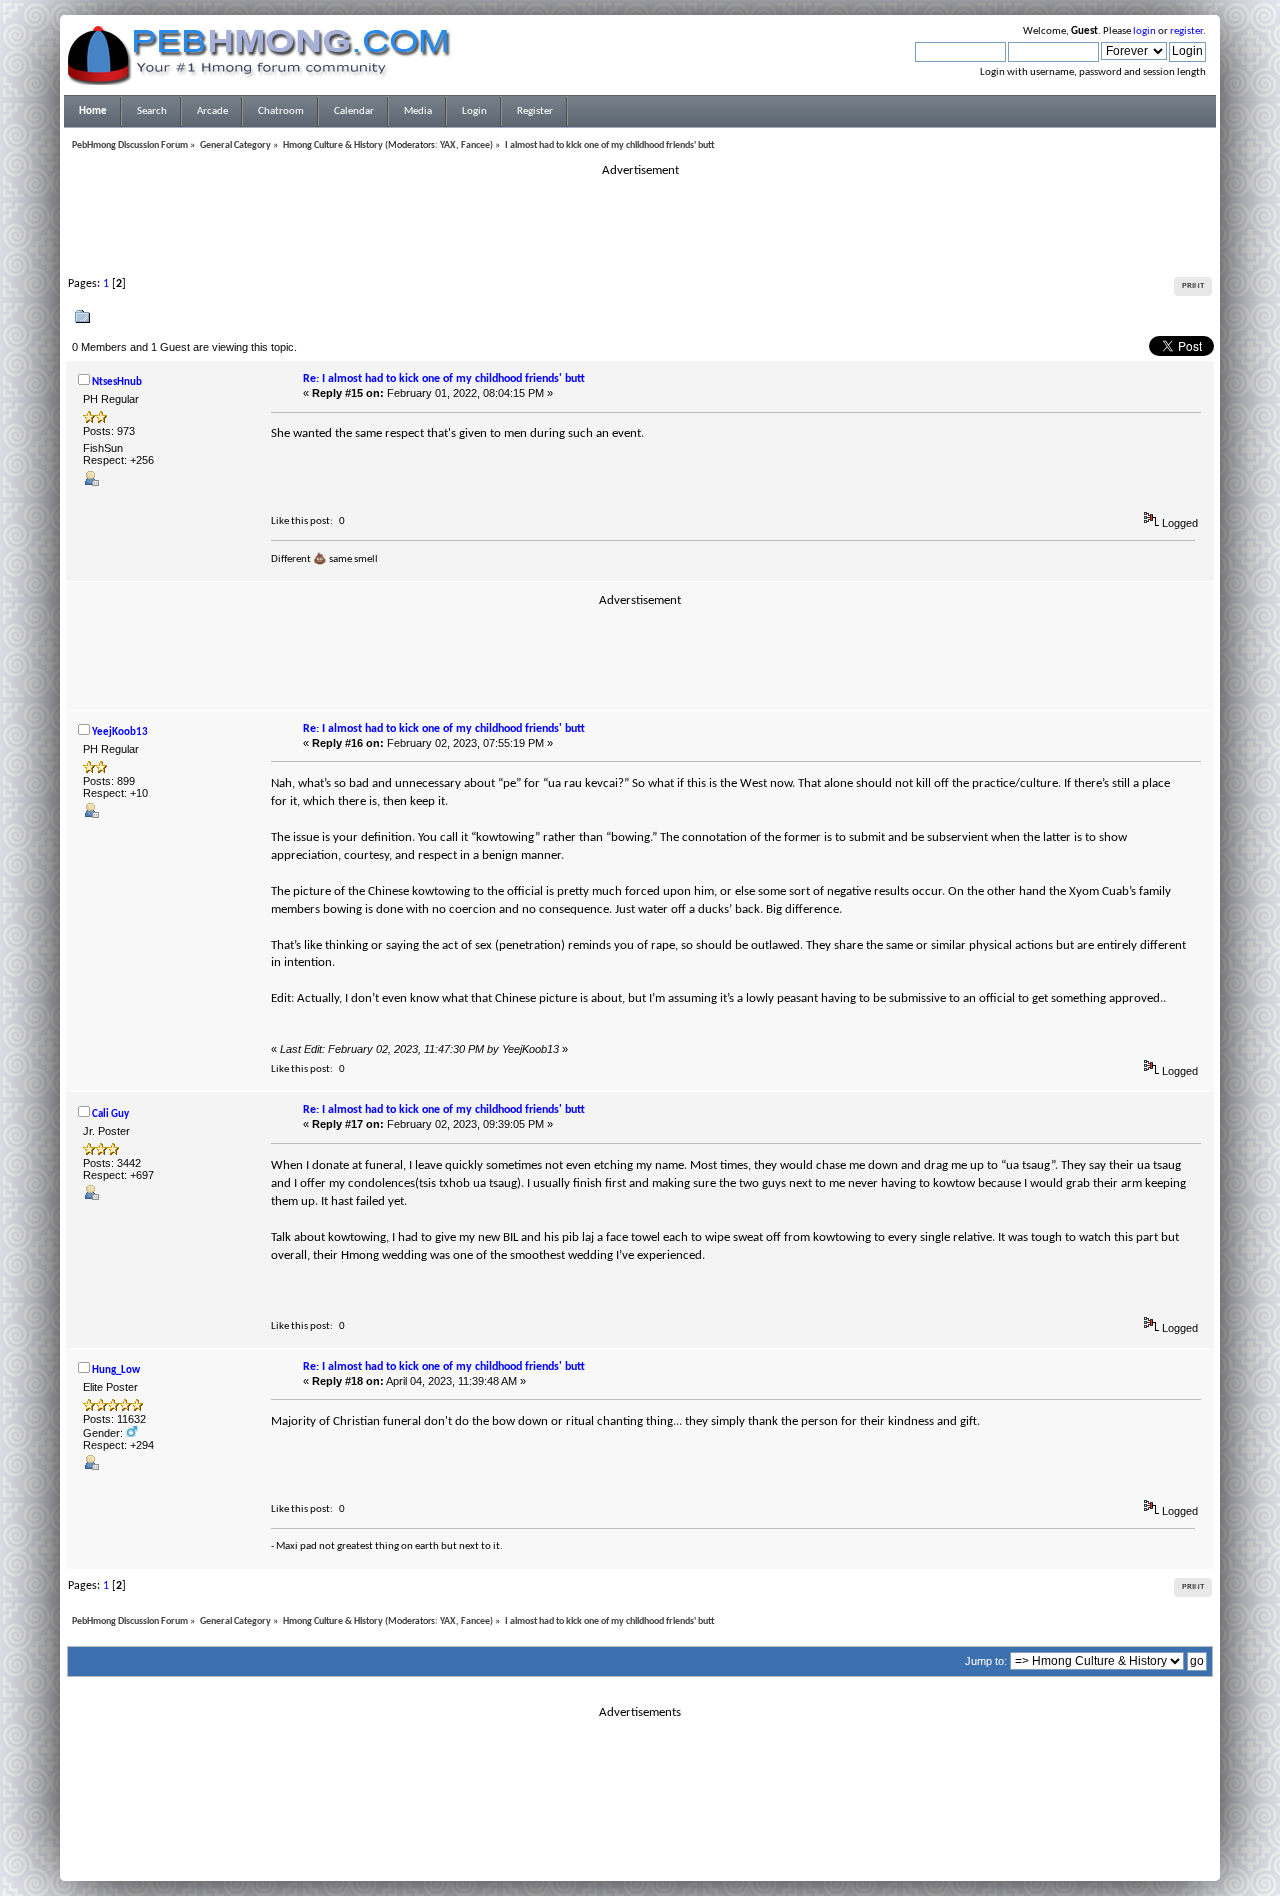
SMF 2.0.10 (561, 1837)
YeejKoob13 (120, 732)
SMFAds (598, 1849)
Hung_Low (116, 1370)
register (1186, 31)
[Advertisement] (640, 224)
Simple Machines (706, 1837)
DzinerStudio (666, 1861)
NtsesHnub (117, 382)
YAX (448, 145)
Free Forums (670, 1849)
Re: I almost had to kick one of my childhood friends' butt (444, 379)
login (1144, 31)
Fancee (475, 145)
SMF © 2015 (628, 1837)
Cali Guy (110, 1114)
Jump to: (986, 1661)
